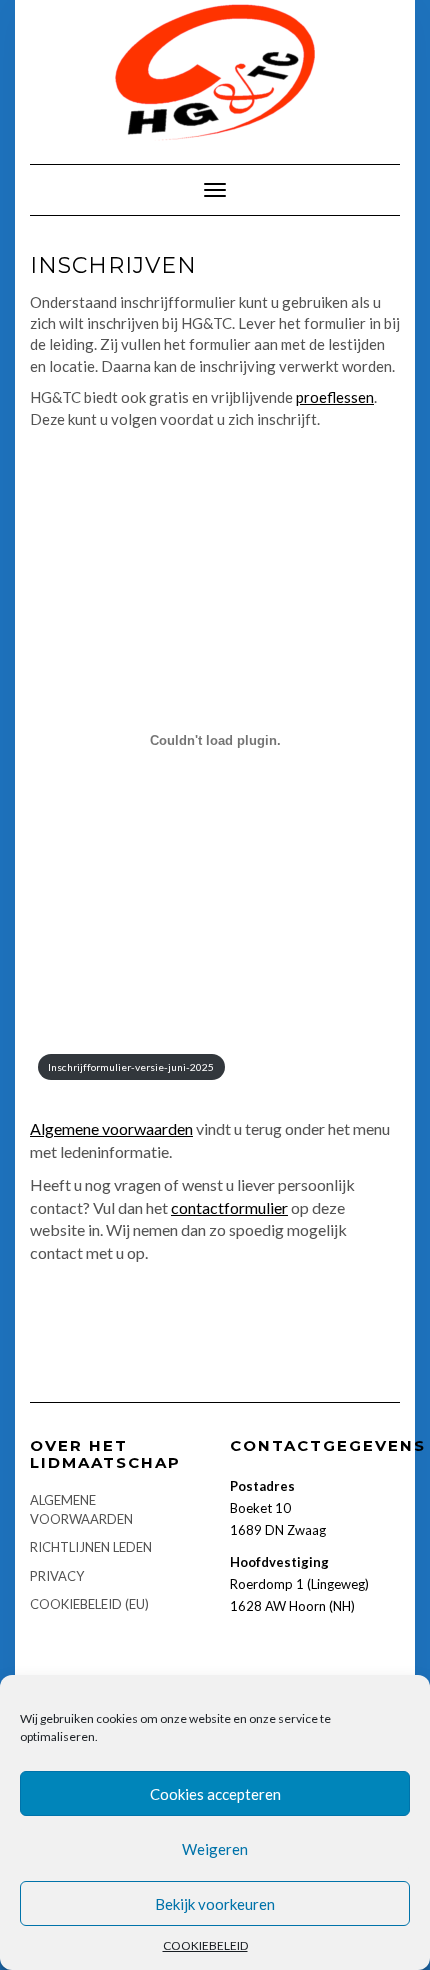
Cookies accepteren (215, 1794)
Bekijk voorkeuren (215, 1904)
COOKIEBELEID (205, 1945)
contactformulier (229, 1207)
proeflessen (335, 397)
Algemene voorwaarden (111, 1128)
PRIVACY (57, 1576)
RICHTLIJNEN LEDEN (91, 1547)
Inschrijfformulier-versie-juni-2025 (131, 1067)
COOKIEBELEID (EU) (89, 1604)
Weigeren (215, 1849)
